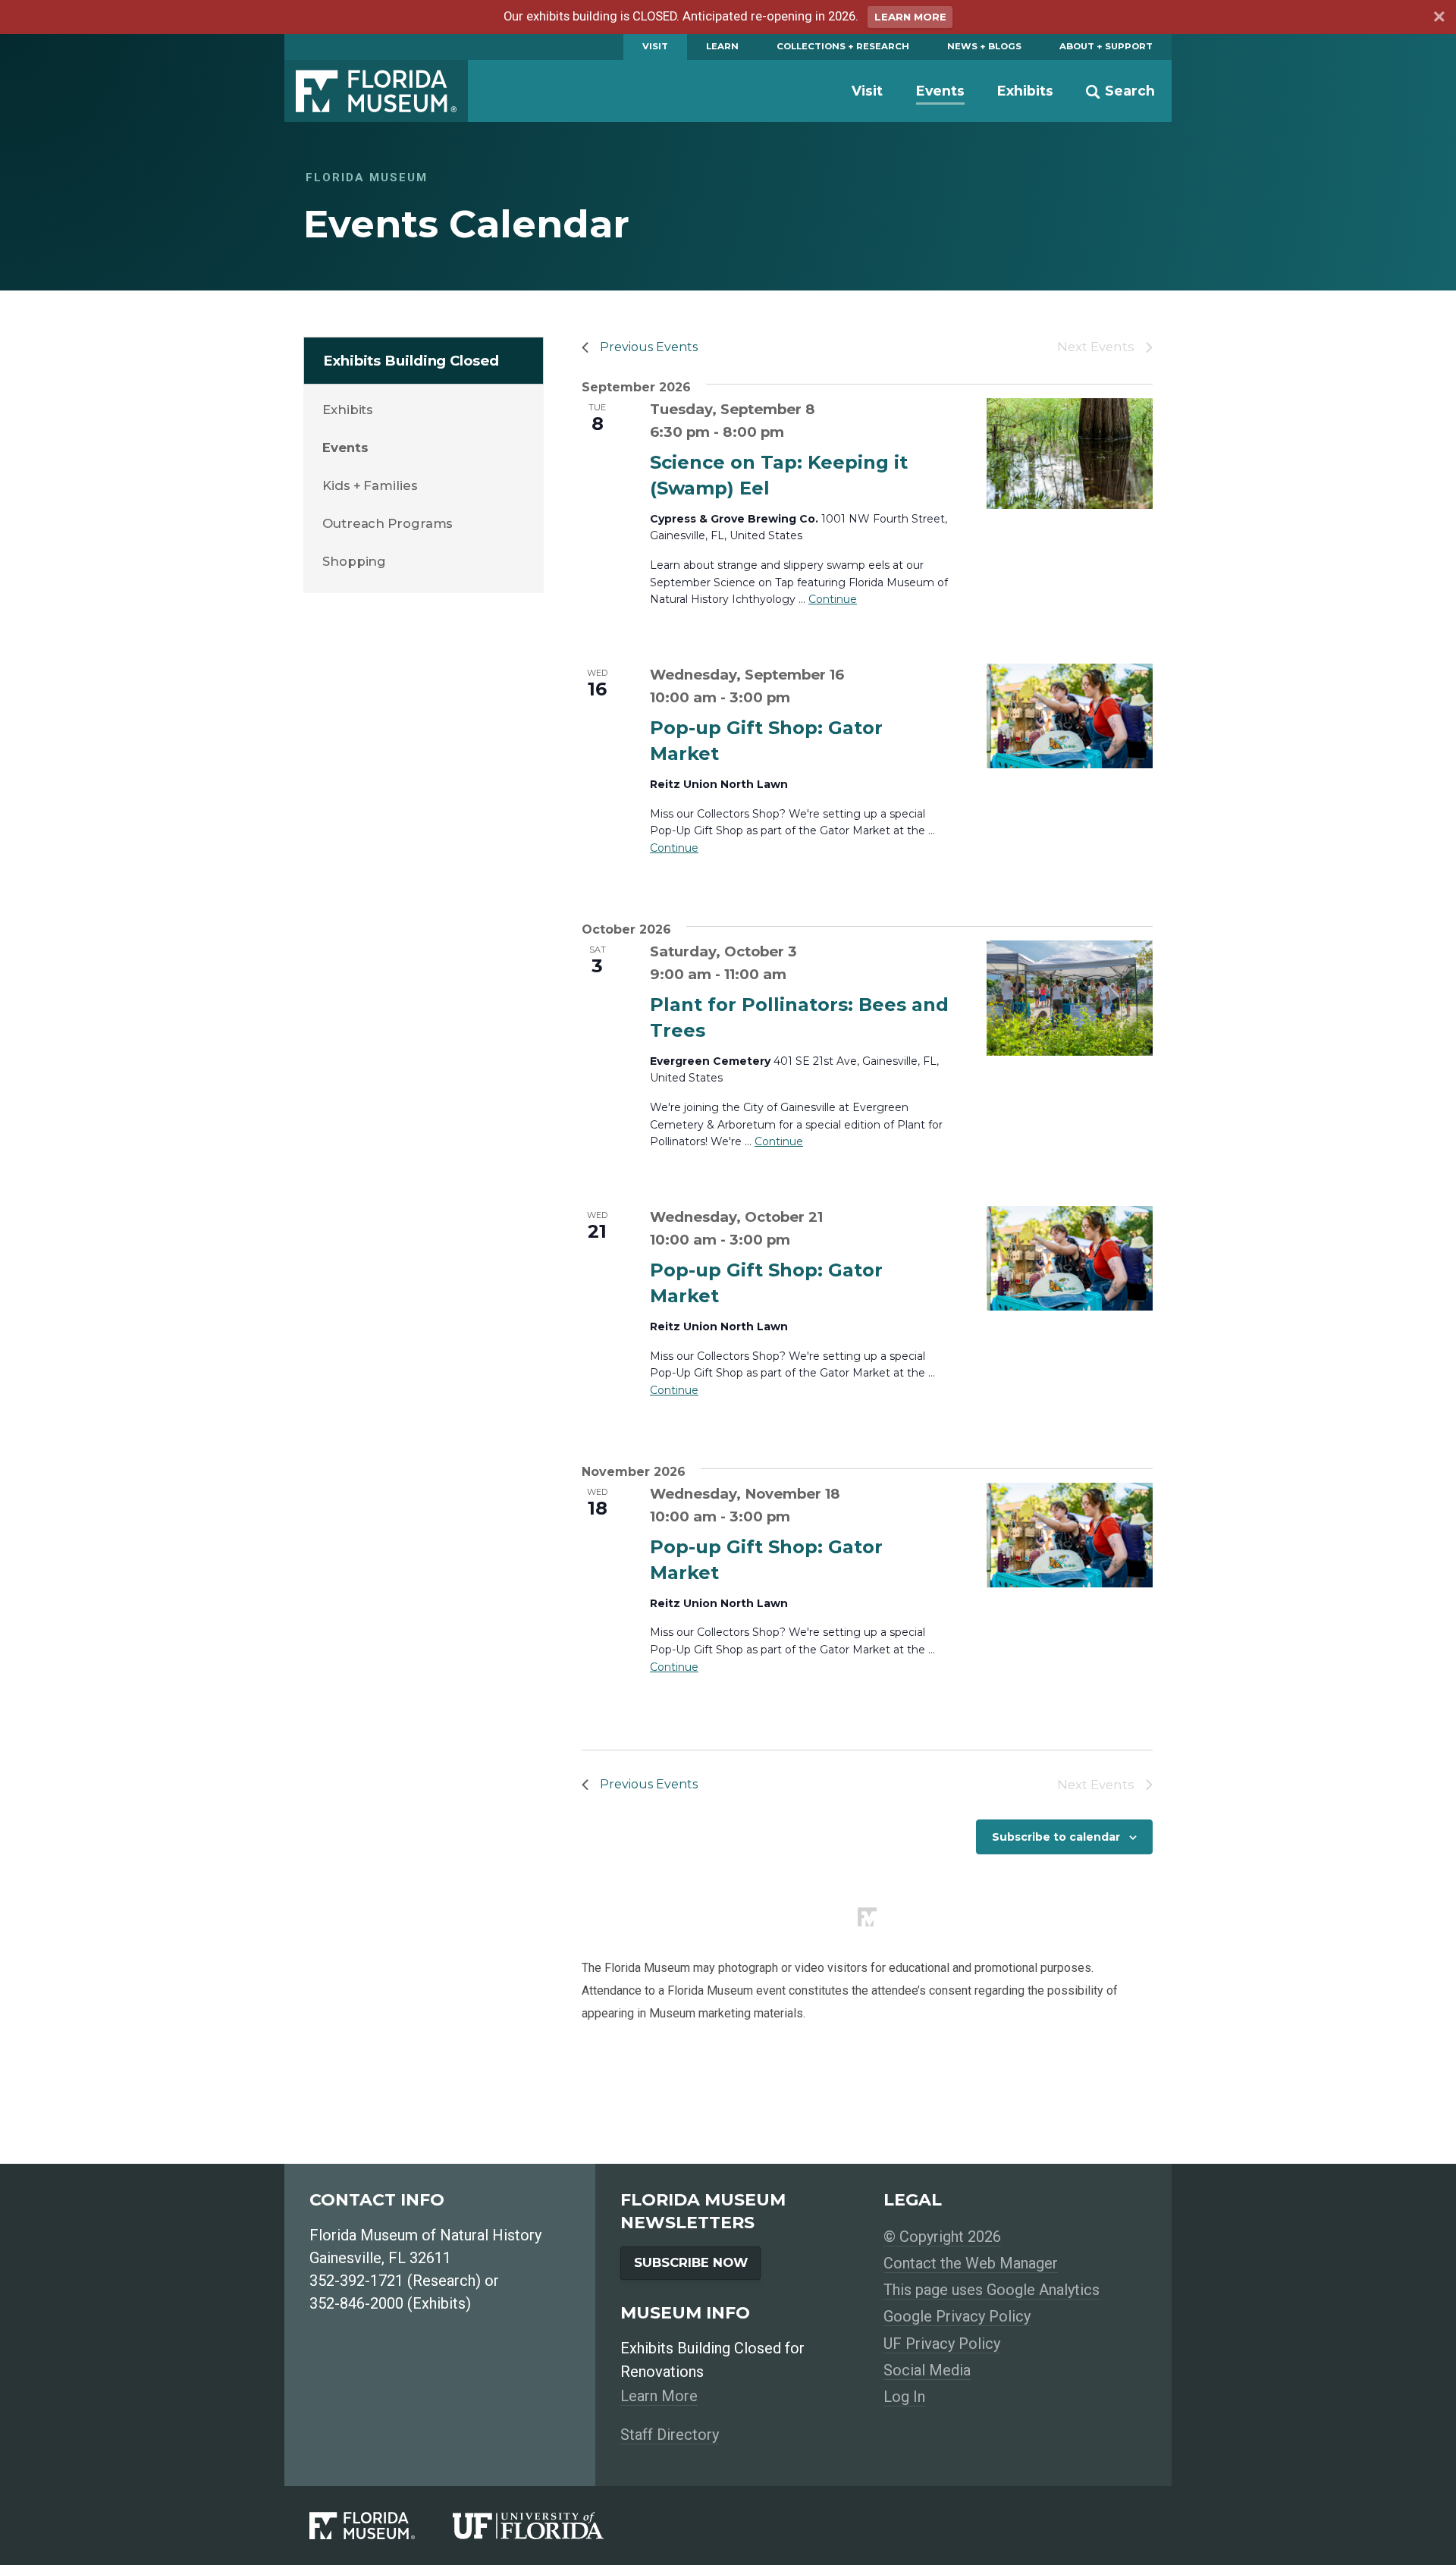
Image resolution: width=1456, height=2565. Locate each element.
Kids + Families (370, 485)
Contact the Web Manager (971, 2263)
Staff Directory (670, 2435)
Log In (904, 2397)
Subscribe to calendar (1056, 1837)
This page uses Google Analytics (992, 2290)
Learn (722, 46)
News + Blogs (984, 46)
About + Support (1106, 46)
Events (940, 91)
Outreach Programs (388, 523)
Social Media (927, 2370)
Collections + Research (843, 46)
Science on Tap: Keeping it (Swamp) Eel (779, 475)
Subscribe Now (691, 2262)
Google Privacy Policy (957, 2316)
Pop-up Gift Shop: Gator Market (766, 741)
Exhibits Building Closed (411, 361)
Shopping (354, 561)
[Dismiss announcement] (1439, 19)
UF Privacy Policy (942, 2344)
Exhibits (1025, 91)
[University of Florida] (547, 2526)
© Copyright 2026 (942, 2237)
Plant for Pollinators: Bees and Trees (799, 1017)
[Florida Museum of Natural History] (381, 2526)
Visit (655, 46)
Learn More (910, 17)
